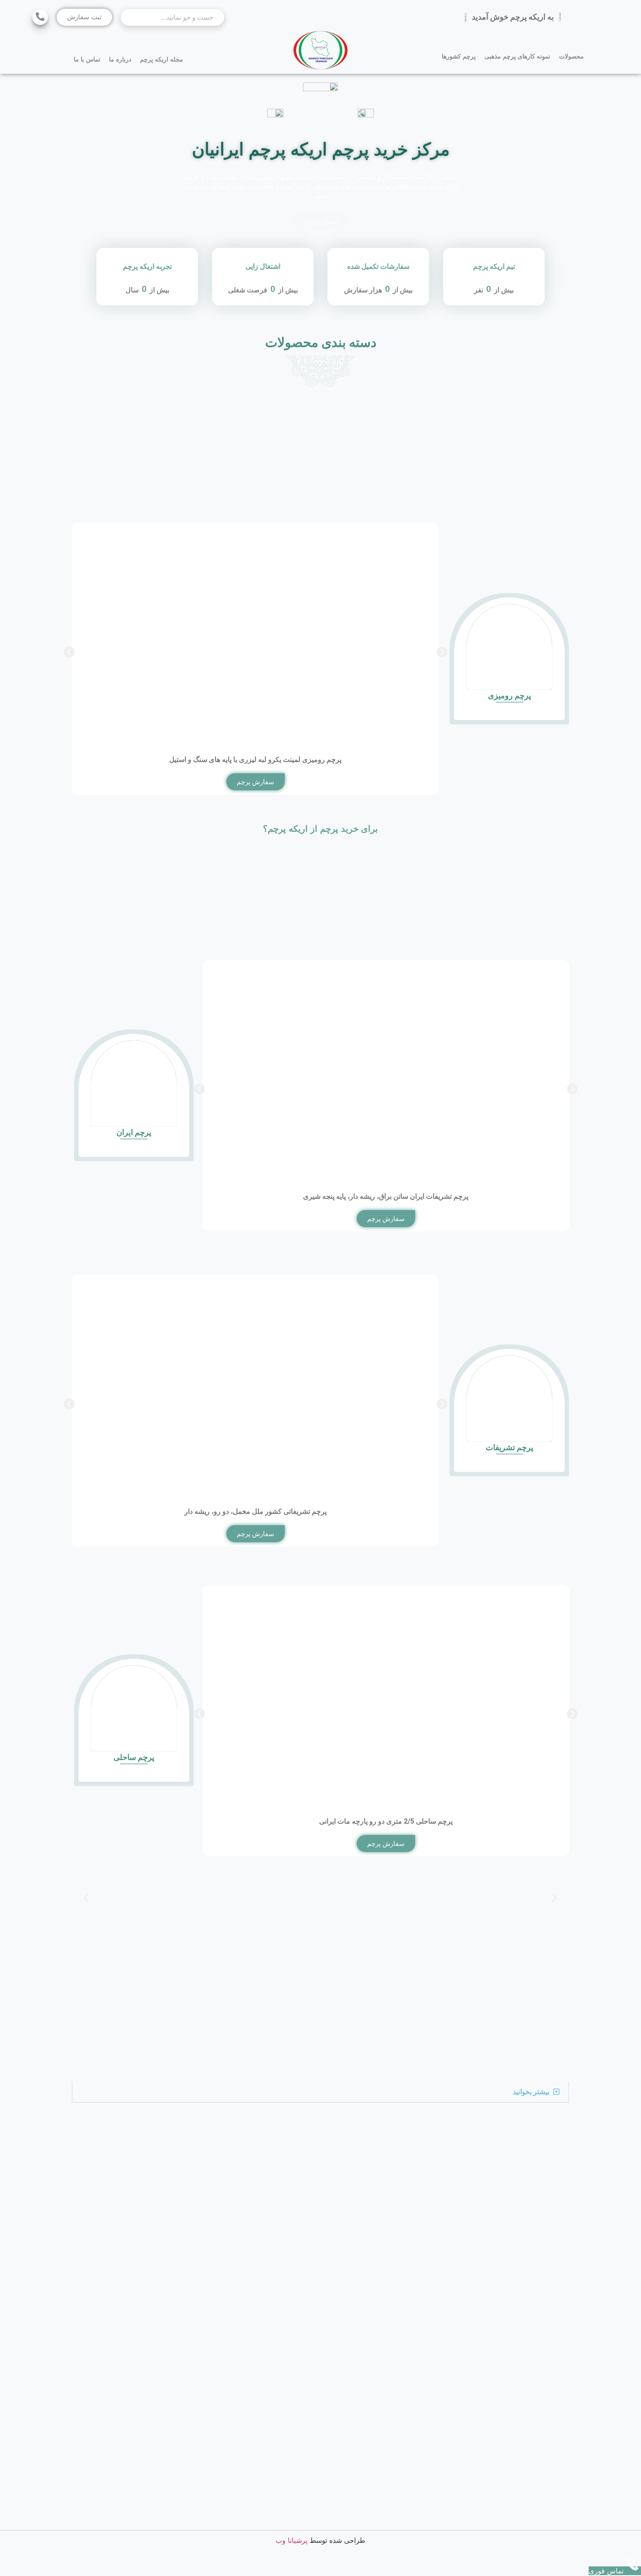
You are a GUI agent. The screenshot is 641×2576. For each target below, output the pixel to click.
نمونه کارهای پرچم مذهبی (517, 56)
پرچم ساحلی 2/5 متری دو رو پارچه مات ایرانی (385, 1821)
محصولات (571, 56)
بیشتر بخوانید (531, 2092)
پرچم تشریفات (510, 1447)
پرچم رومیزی (510, 695)
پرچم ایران (134, 1132)
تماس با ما (87, 59)
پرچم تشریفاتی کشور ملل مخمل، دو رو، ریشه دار (256, 1511)
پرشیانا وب (292, 2540)
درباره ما (120, 59)
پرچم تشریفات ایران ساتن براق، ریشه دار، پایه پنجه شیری (386, 1196)
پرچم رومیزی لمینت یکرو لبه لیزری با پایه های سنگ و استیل (255, 760)
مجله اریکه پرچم (162, 59)
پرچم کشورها (459, 56)
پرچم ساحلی (134, 1757)
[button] (69, 652)
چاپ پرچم (300, 177)
